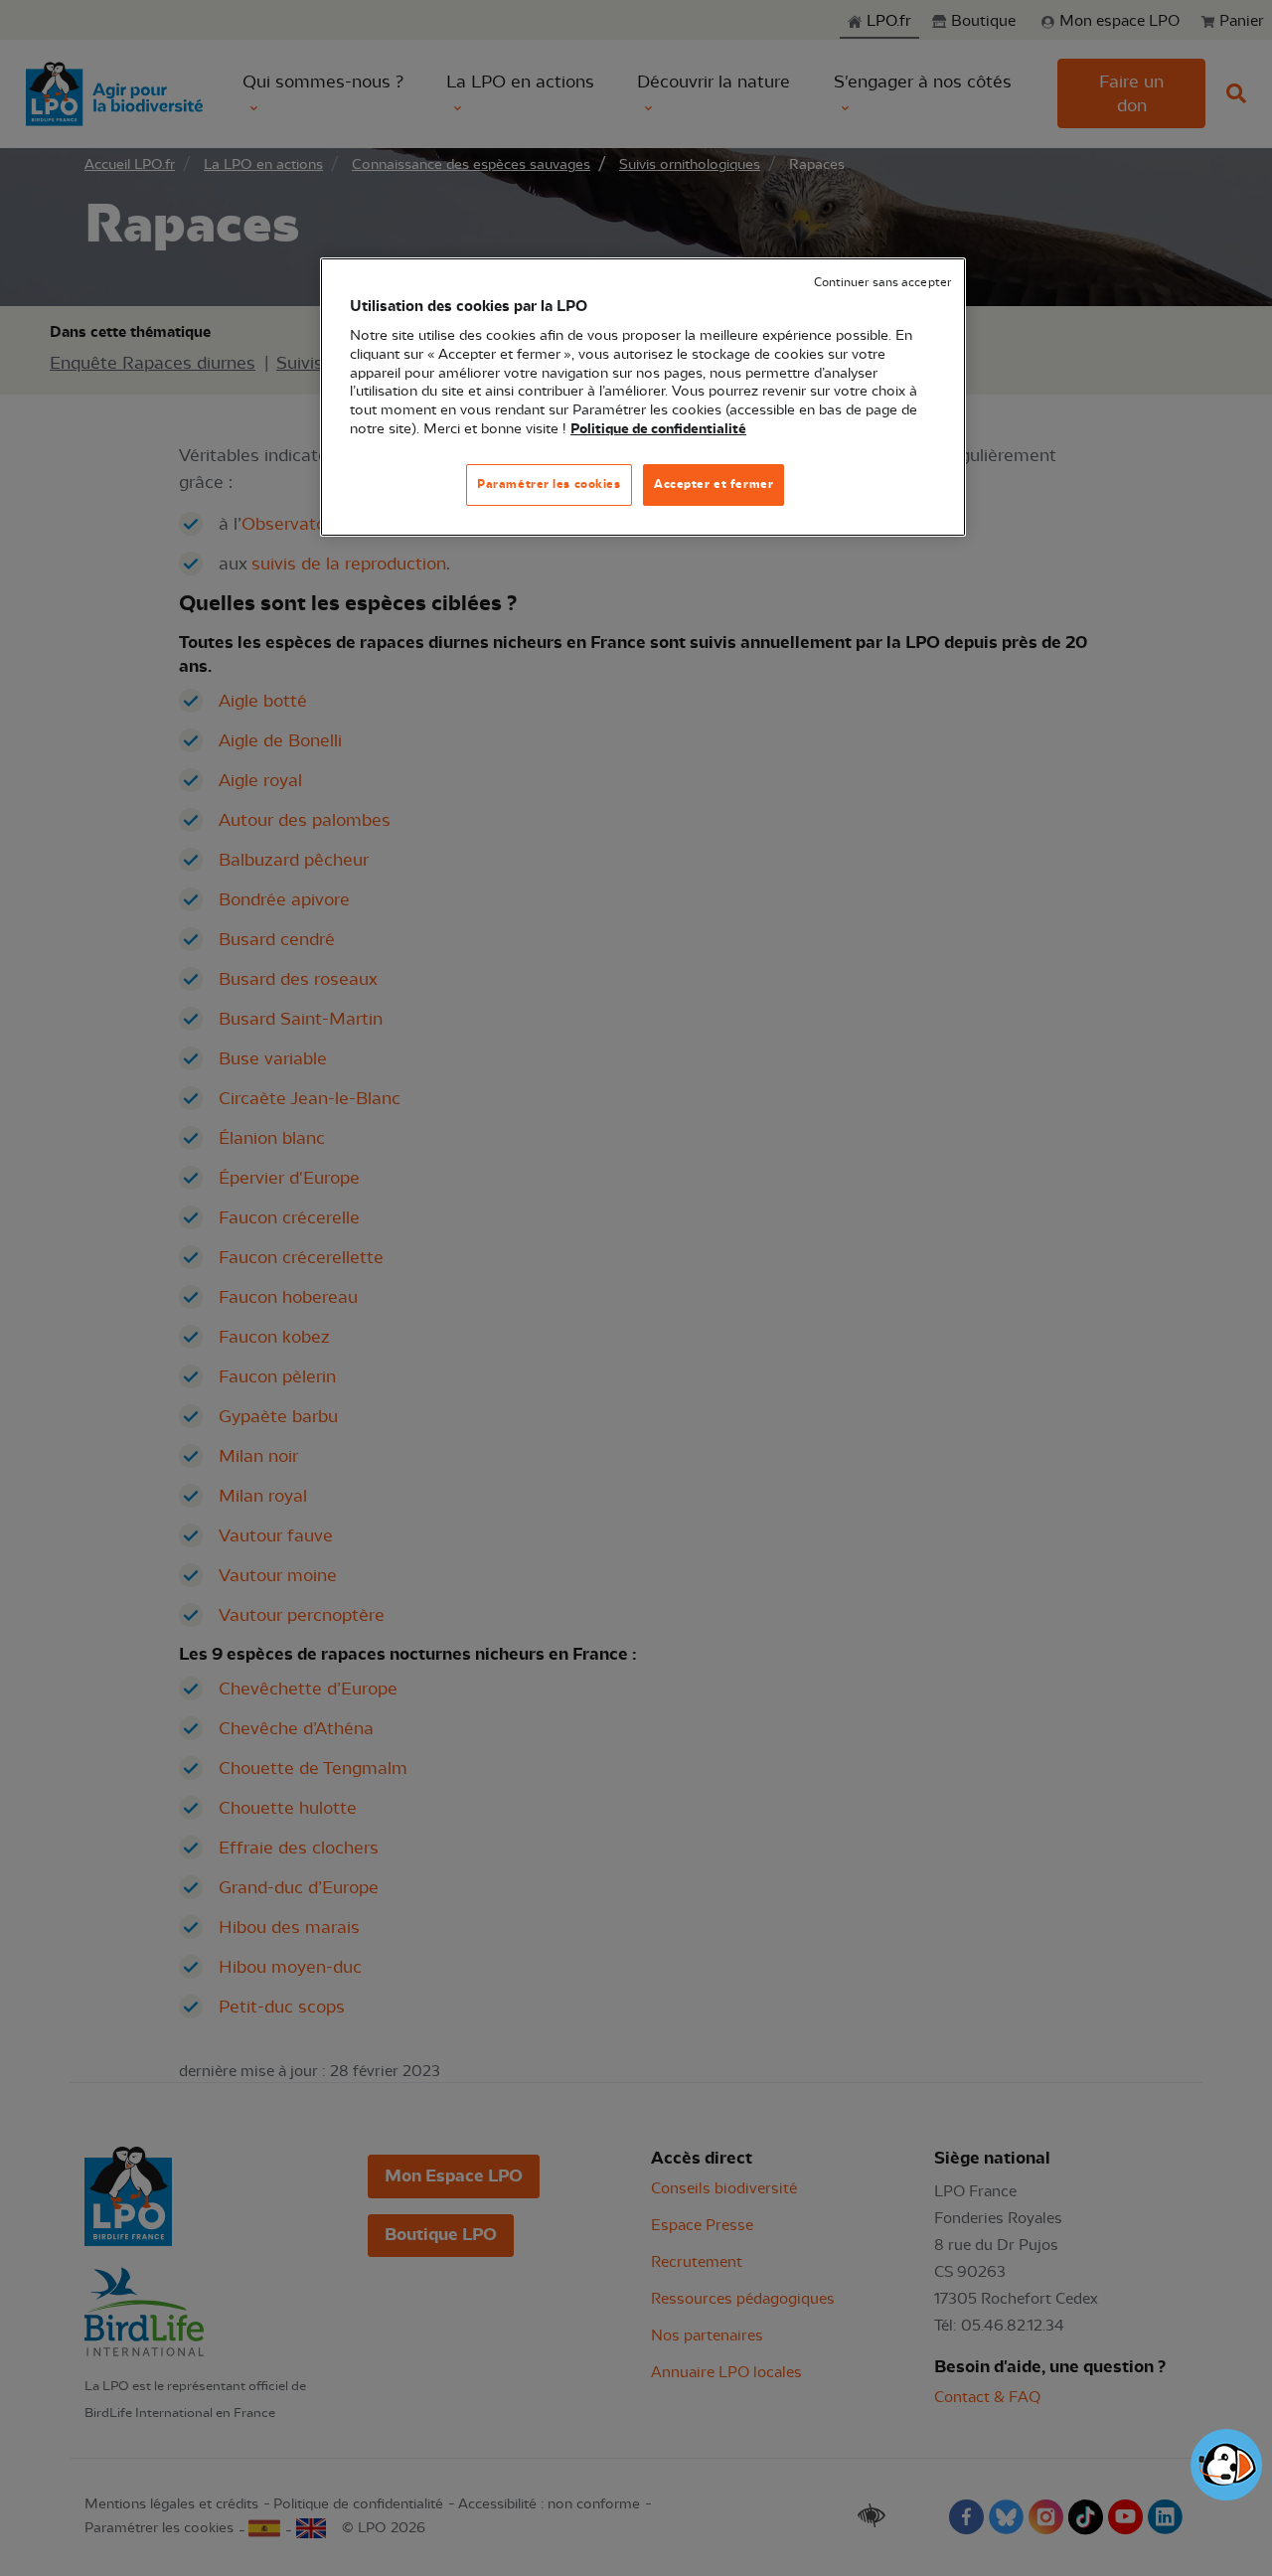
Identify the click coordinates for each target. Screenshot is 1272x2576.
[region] (643, 397)
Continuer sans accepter (882, 283)
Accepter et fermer (714, 484)
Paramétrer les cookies (549, 484)
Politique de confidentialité (658, 429)
